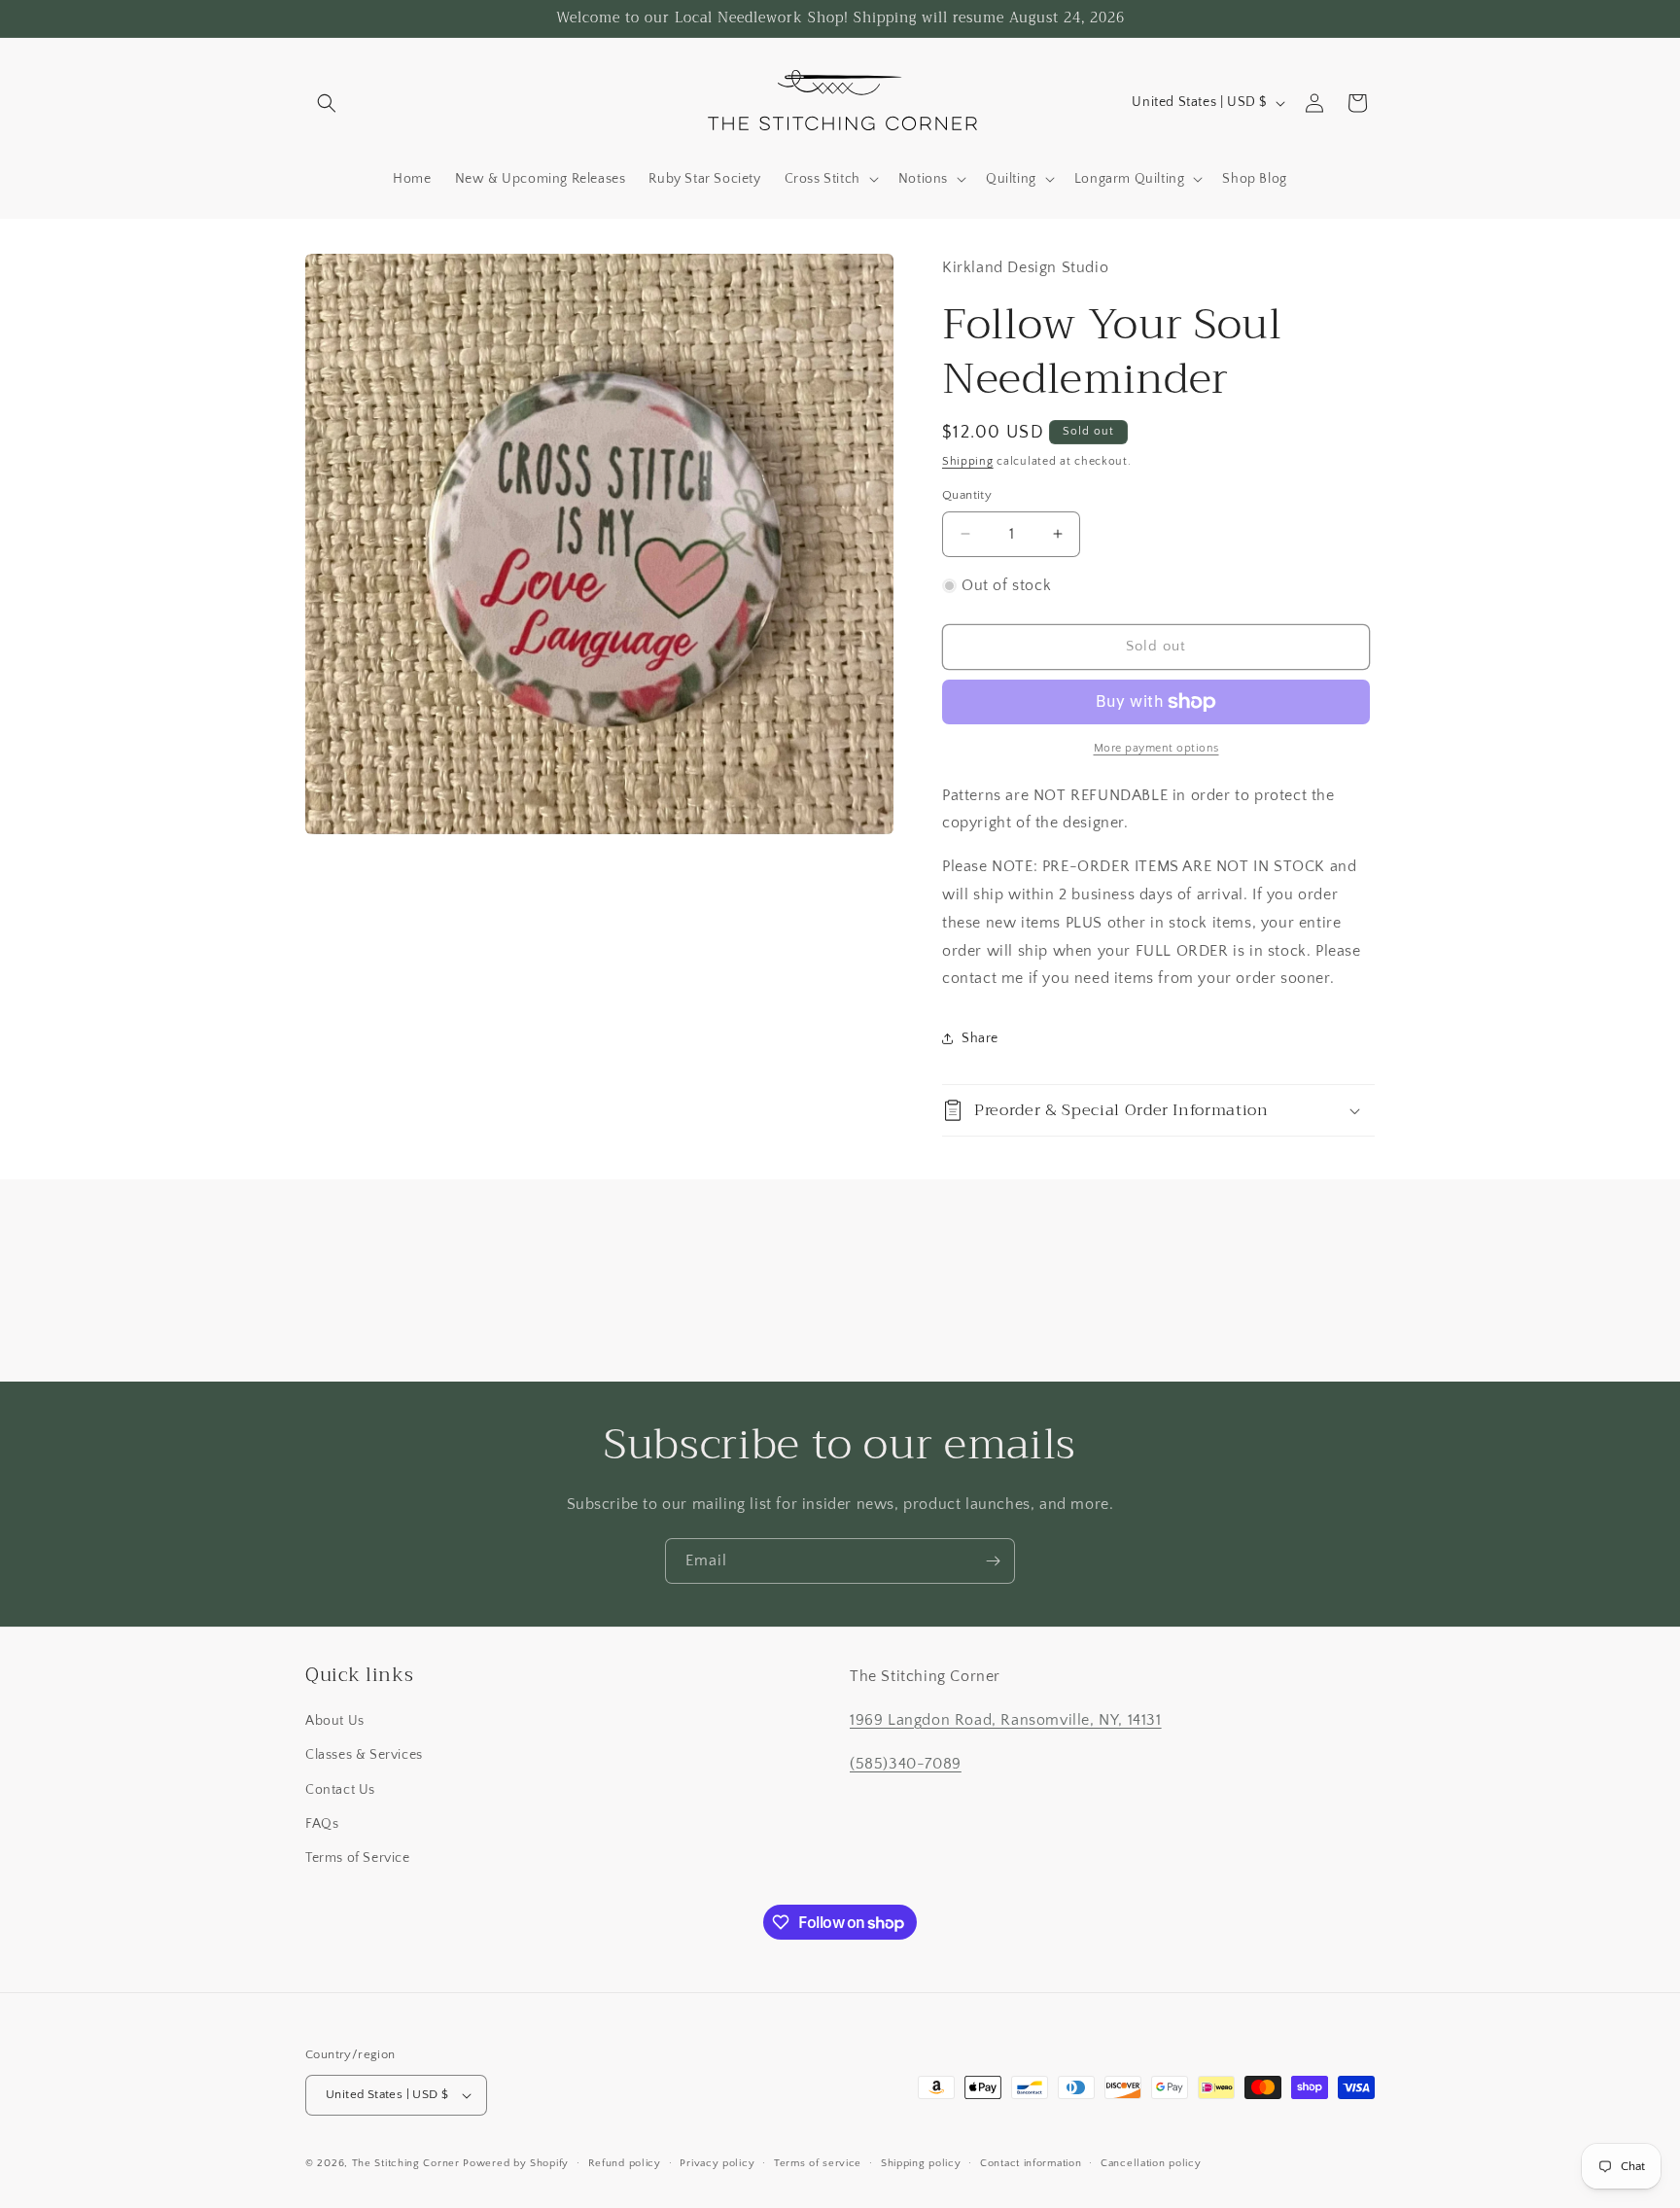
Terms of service (818, 2163)
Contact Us (340, 1790)
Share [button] (980, 1038)
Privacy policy (717, 2163)
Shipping (968, 461)
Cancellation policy (1151, 2163)
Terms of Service (358, 1858)
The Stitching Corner (406, 2163)
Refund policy (625, 2163)
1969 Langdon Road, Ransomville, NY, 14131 (1006, 1720)
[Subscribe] (993, 1561)
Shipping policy (921, 2163)
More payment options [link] (1156, 748)
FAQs (322, 1824)
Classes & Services (364, 1755)
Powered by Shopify (516, 2163)
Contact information (1031, 2163)
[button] (327, 103)
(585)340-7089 (906, 1764)
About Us (335, 1721)
